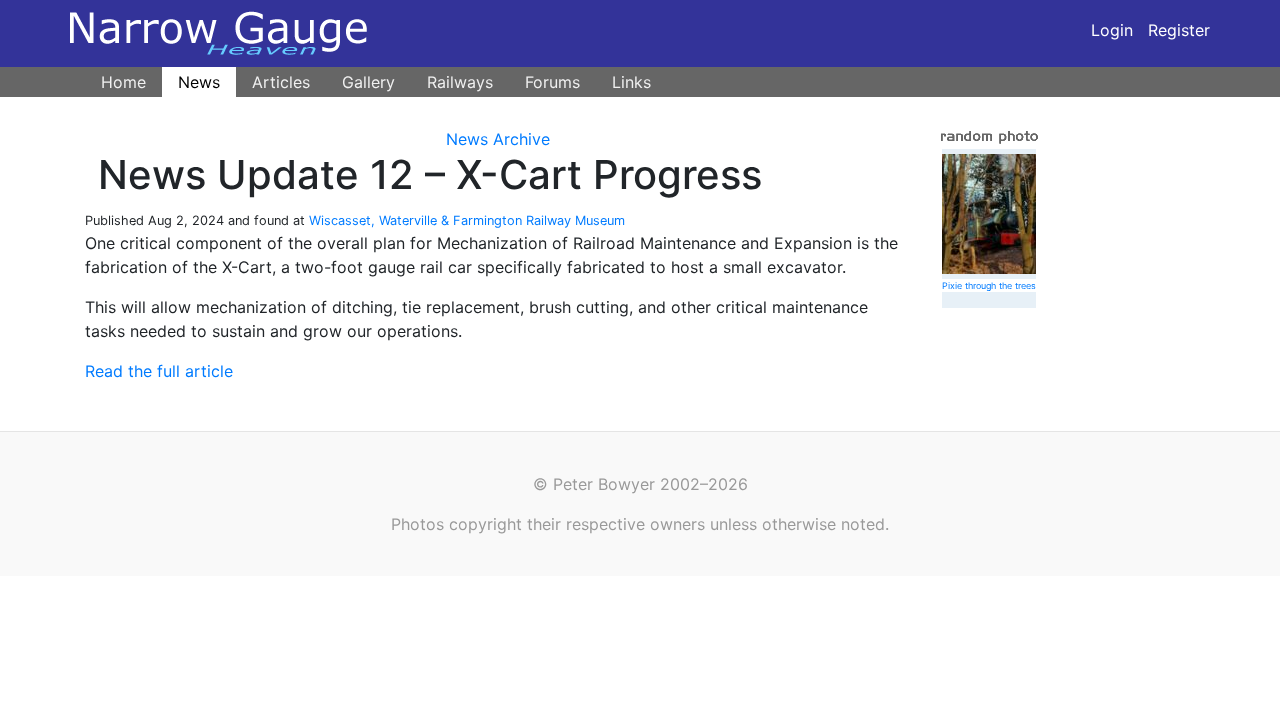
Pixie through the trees (989, 285)
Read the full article (159, 371)
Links (631, 82)
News (199, 82)
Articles (281, 82)
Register (1179, 30)
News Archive (498, 139)
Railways (460, 82)
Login (1112, 30)
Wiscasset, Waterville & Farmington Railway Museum (467, 220)
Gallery (368, 82)
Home (123, 82)
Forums (552, 82)
